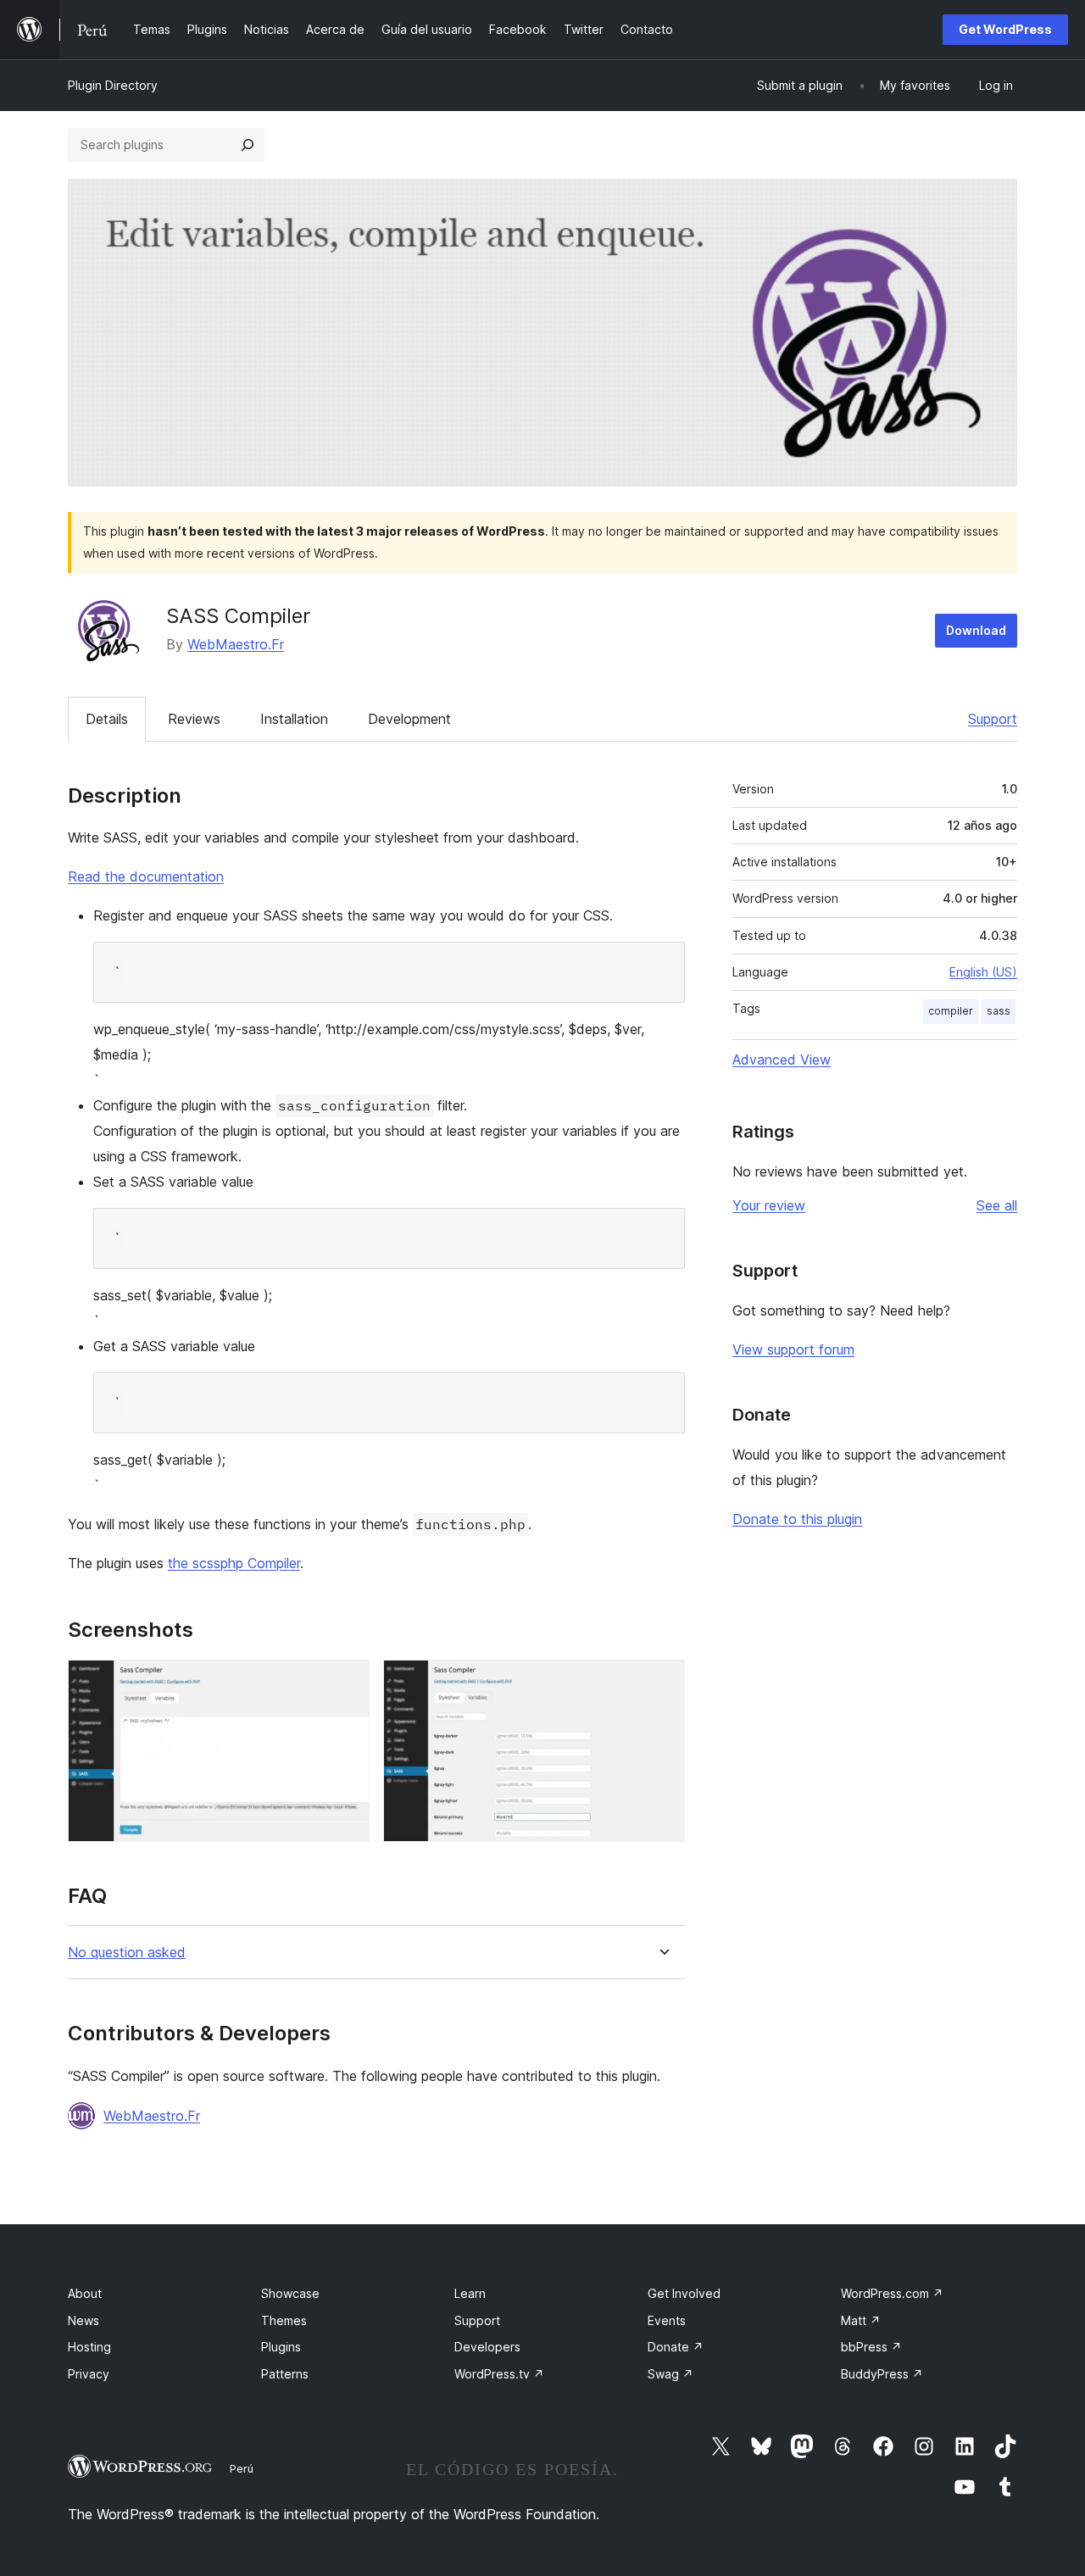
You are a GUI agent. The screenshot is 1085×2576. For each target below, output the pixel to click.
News (83, 2320)
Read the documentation (146, 876)
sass (999, 1011)
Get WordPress (1005, 29)
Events (667, 2320)
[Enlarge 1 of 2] (347, 1683)
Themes (284, 2320)
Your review (769, 1205)
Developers (487, 2347)
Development (409, 719)
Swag (670, 2374)
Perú (242, 2468)
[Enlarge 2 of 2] (662, 1683)
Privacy (89, 2374)
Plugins (281, 2347)
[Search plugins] (248, 145)
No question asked (127, 1953)
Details (107, 719)
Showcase (290, 2293)
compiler (951, 1011)
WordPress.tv (499, 2374)
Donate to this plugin (797, 1519)
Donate (676, 2347)
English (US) (983, 972)
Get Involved (684, 2293)
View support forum (793, 1349)
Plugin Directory (113, 85)
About (85, 2293)
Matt (861, 2320)
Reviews (194, 719)
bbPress (871, 2347)
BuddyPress (882, 2374)
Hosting (89, 2347)
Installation (294, 719)
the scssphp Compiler (234, 1563)
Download (976, 630)
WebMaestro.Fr (236, 644)
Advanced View (782, 1060)
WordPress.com (892, 2293)
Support (993, 719)
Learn (470, 2293)
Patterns (285, 2374)
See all (997, 1205)
